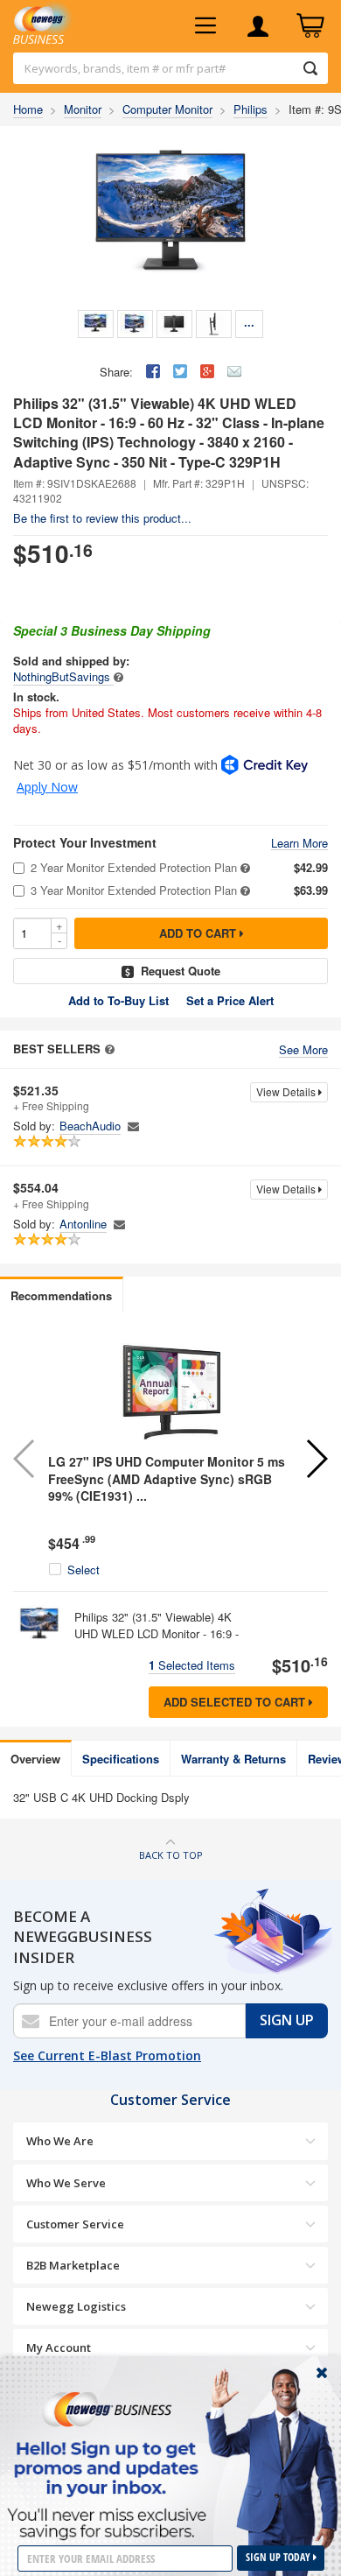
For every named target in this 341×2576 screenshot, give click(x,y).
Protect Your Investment (85, 843)
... (249, 322)
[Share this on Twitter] (180, 371)
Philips (251, 109)
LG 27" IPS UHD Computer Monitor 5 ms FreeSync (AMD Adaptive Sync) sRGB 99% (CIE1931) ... (167, 1478)
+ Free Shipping (51, 1098)
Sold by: (34, 1126)
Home (28, 109)
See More (303, 1050)
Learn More (299, 844)
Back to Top (171, 1855)
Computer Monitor (167, 109)
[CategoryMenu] (205, 26)
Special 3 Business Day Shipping (112, 630)
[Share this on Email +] (234, 371)
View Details (287, 1091)
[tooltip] (118, 676)
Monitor (83, 109)
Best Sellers (57, 1049)
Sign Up (287, 2020)
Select (84, 1570)
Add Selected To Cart (236, 1702)
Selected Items (192, 1665)
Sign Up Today (279, 2557)
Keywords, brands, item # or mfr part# (125, 68)
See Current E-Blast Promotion (107, 2055)
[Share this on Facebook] (153, 371)
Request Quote (181, 971)
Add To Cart (199, 933)
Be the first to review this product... (102, 518)
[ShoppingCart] (310, 26)
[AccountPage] (258, 26)
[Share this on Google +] (207, 371)
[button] (316, 1459)
